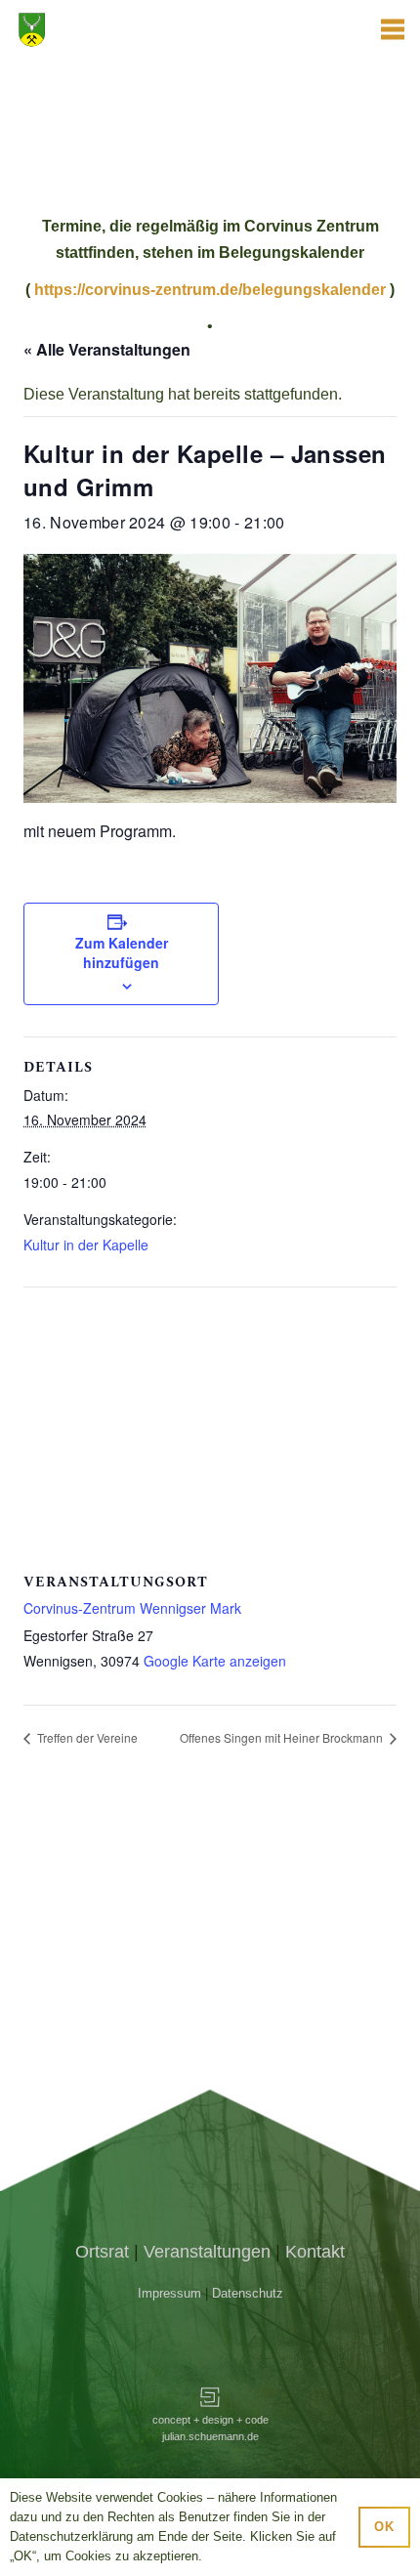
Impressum (169, 2293)
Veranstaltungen (207, 2252)
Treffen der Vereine (86, 1737)
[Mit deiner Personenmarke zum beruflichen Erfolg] (210, 2400)
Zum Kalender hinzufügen (122, 952)
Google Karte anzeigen (215, 1661)
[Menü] (393, 29)
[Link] (116, 29)
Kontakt (315, 2252)
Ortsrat (102, 2252)
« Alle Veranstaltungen (107, 349)
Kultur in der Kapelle (86, 1245)
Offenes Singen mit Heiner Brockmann (283, 1737)
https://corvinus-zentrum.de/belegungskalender (210, 290)
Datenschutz (248, 2293)
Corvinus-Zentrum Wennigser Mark (132, 1608)
